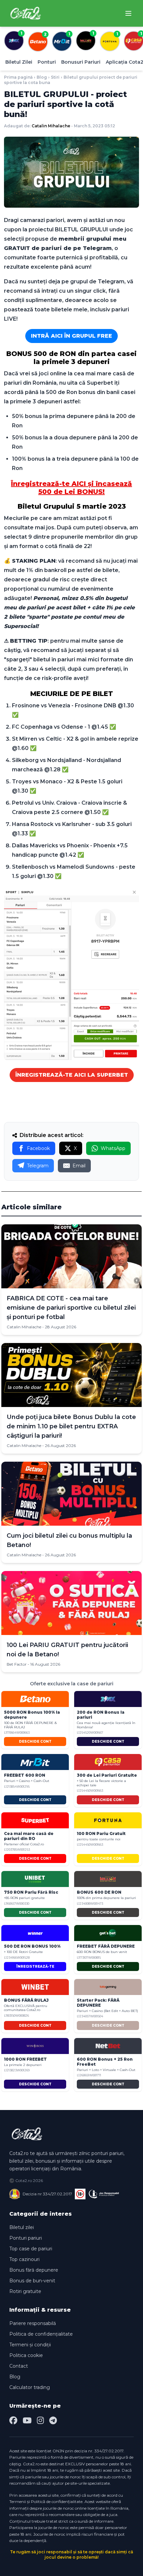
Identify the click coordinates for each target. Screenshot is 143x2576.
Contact (19, 2366)
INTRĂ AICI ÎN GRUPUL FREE (71, 336)
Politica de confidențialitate (41, 2334)
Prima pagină (18, 77)
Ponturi (47, 62)
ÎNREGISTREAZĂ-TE (35, 1966)
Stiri (55, 77)
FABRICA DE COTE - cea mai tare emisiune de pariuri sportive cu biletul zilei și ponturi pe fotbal (71, 1308)
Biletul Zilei (19, 62)
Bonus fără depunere (34, 2270)
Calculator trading (30, 2387)
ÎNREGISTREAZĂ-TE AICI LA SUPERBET (72, 1075)
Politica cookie (26, 2355)
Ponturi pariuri (26, 2238)
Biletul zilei (22, 2227)
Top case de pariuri (31, 2249)
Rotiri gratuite (25, 2291)
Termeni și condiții (30, 2345)
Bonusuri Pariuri (81, 62)
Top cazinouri (24, 2259)
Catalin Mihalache (51, 126)
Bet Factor (17, 1664)
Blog (42, 77)
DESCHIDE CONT (35, 1741)
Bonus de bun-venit (32, 2281)
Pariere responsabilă (33, 2323)
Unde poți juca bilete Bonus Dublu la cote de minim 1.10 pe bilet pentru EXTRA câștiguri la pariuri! (71, 1426)
